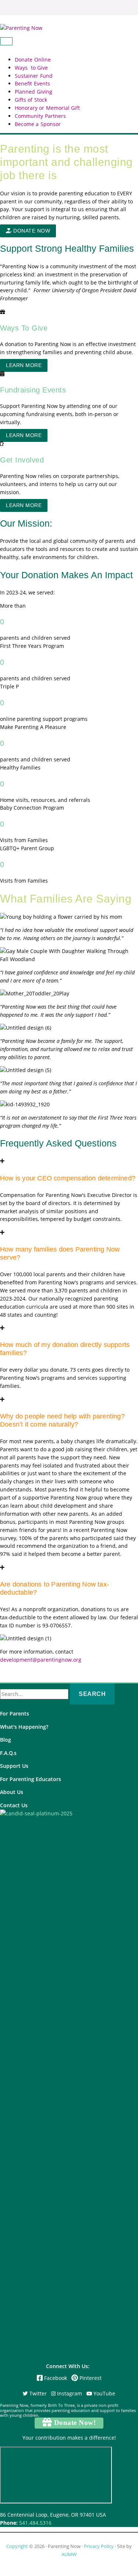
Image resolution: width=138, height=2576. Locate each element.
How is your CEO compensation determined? (68, 1178)
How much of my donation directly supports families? (65, 1349)
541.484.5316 (35, 2523)
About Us (12, 1792)
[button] (28, 231)
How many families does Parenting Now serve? (60, 1253)
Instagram (69, 2393)
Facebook (56, 2378)
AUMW (69, 2554)
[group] (69, 622)
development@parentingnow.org (41, 1660)
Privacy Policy (99, 2546)
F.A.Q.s (8, 1753)
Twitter (37, 2393)
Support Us (14, 1766)
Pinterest (90, 2378)
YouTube (104, 2393)
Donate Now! (74, 2423)
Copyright (17, 2546)
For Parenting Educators (31, 1779)
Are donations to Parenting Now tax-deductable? (54, 1588)
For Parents (15, 1713)
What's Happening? (24, 1727)
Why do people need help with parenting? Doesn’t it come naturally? (62, 1420)
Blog (6, 1740)
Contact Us (14, 1805)
